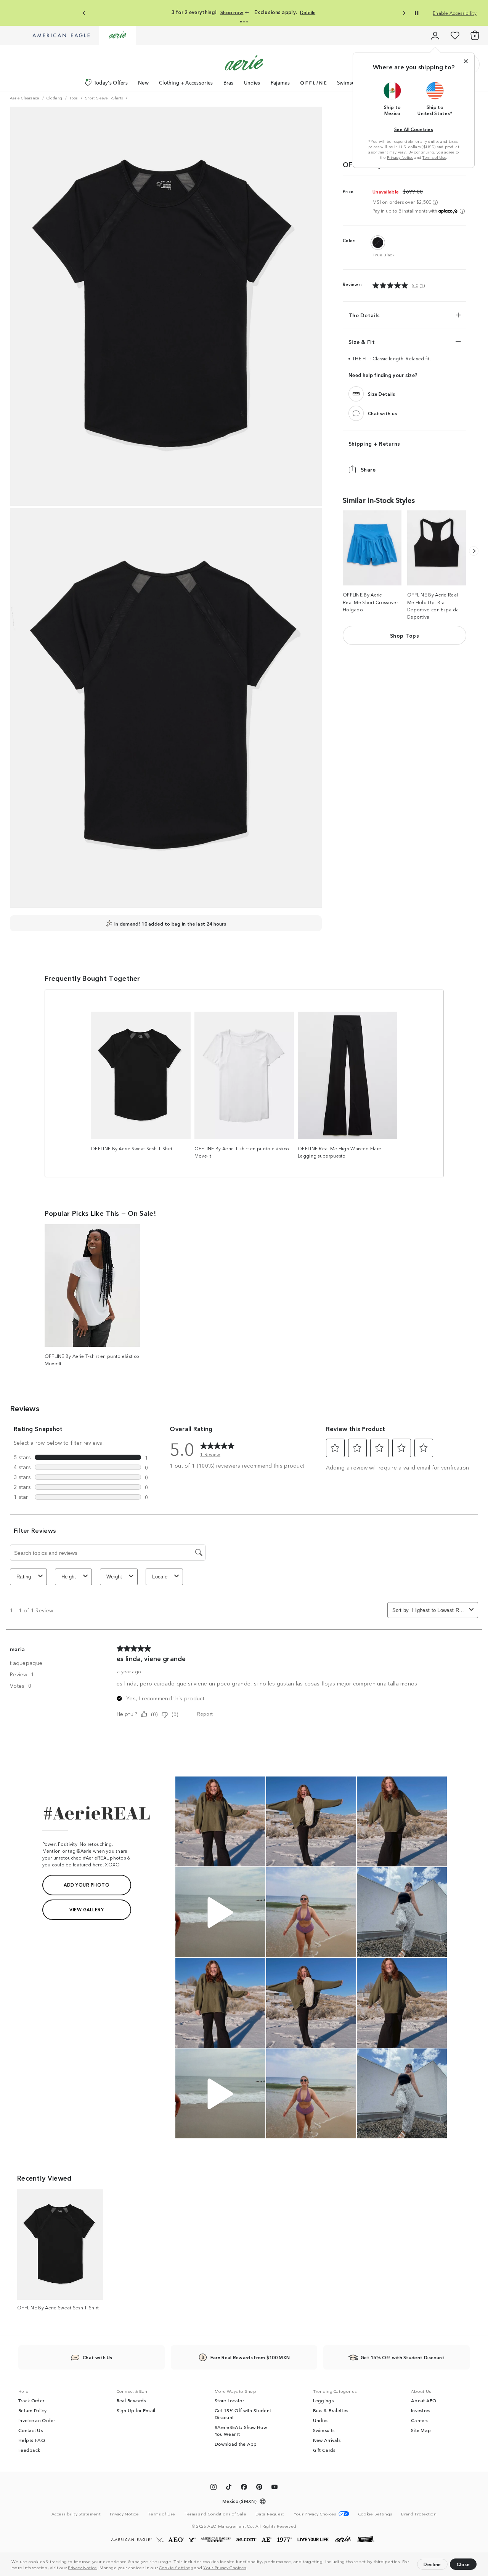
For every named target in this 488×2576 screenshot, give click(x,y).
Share (368, 469)
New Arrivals (327, 2440)
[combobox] (439, 1610)
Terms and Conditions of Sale (215, 2514)
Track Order (31, 2400)
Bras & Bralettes (331, 2410)
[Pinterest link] (259, 2488)
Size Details (382, 394)
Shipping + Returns (374, 443)
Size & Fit (362, 342)
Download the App (236, 2444)
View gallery (87, 1909)
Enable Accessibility (455, 13)
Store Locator (229, 2400)
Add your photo (87, 1884)
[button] (249, 2568)
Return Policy (32, 2410)
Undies (252, 82)
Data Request (270, 2514)
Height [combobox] (69, 1577)
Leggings (323, 2400)
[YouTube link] (274, 2488)
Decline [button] (432, 2564)
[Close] (466, 61)
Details (316, 12)
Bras (229, 82)
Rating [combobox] (24, 1577)
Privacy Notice (82, 2567)
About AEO (424, 2400)
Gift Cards (324, 2450)
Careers (420, 2420)
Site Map (421, 2430)
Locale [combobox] (160, 1577)
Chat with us (383, 413)
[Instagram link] (213, 2488)
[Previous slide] (84, 13)
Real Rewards (132, 2400)
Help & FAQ (32, 2440)
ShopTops (405, 635)
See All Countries (414, 129)
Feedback (29, 2450)
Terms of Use (434, 157)
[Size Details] (356, 394)
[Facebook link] (244, 2488)
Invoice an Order (37, 2420)
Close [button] (463, 2564)
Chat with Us (98, 2357)
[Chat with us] (356, 413)
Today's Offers (111, 82)
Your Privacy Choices (225, 2567)
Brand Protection (419, 2514)
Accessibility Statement (76, 2514)
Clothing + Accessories (186, 82)
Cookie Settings (176, 2567)
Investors (421, 2410)
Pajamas (280, 82)
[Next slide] (404, 13)
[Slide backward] (474, 551)
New (143, 82)
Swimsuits (349, 82)
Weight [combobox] (114, 1577)
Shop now (247, 12)
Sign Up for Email (136, 2410)
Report (205, 1713)
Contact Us (30, 2430)
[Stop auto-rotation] (417, 13)
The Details (364, 315)
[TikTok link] (229, 2488)
